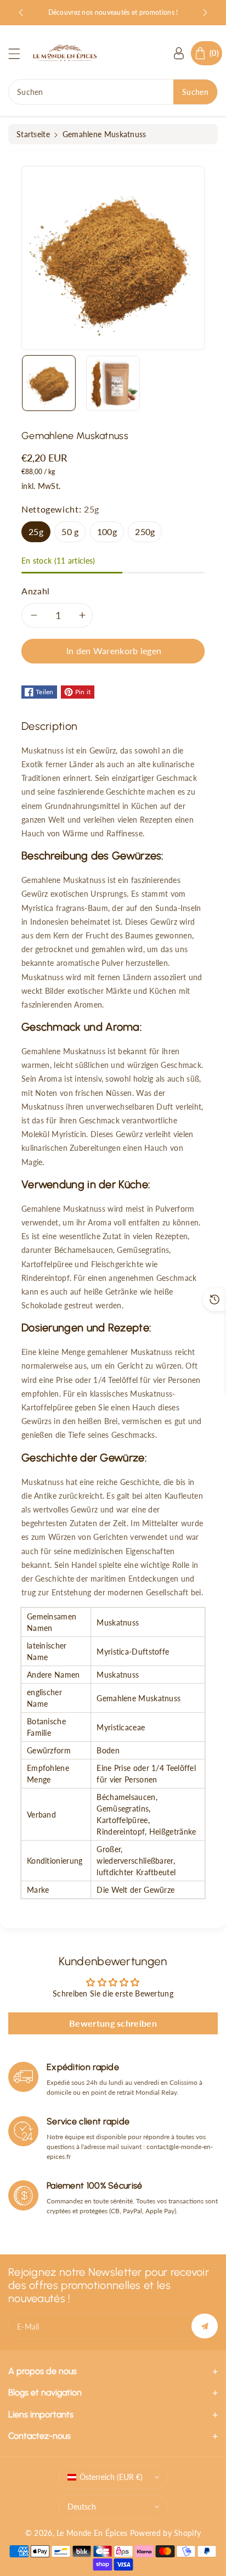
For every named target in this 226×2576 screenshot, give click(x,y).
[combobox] (113, 92)
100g (107, 531)
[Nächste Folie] (205, 13)
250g (145, 531)
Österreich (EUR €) (111, 2477)
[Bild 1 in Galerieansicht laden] (49, 383)
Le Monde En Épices (92, 2533)
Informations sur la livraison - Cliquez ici (113, 12)
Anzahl (36, 591)
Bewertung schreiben (113, 2023)
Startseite (33, 134)
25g (36, 531)
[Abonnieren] (205, 2326)
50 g (70, 531)
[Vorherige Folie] (21, 13)
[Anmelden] (179, 53)
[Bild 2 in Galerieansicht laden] (113, 383)
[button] (19, 54)
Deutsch (82, 2507)
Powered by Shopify (165, 2533)
